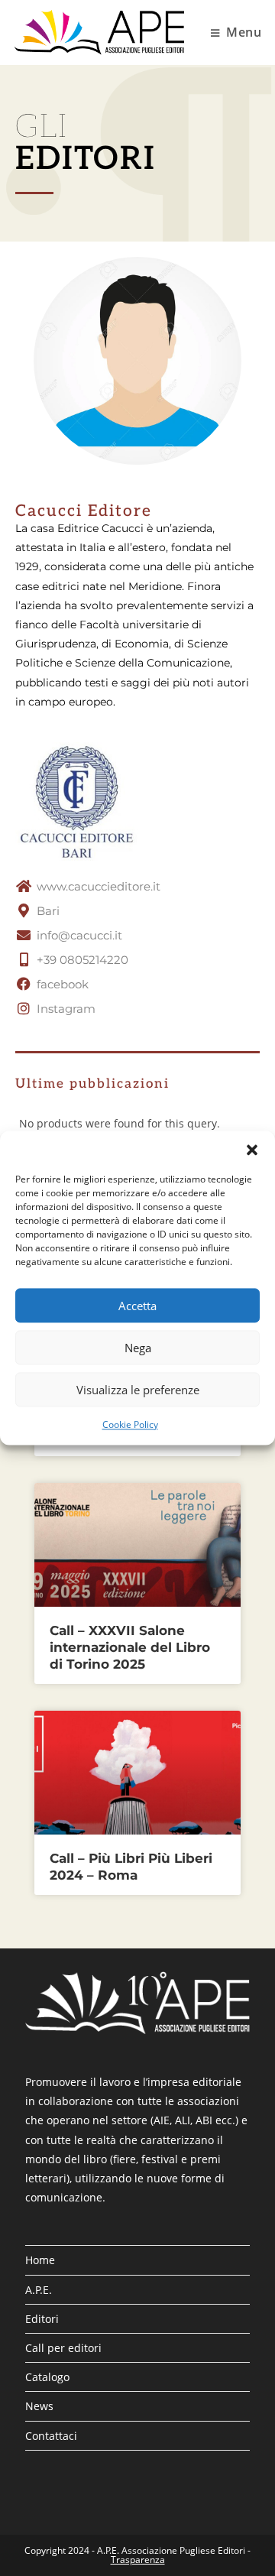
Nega (138, 1348)
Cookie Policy (130, 1424)
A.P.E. (39, 2290)
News (39, 2406)
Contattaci (51, 2436)
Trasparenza (138, 2560)
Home (40, 2260)
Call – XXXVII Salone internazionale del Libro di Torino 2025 (130, 1647)
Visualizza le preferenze (138, 1390)
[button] (252, 1150)
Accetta (137, 1306)
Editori (42, 2319)
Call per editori (63, 2348)
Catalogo (47, 2377)
